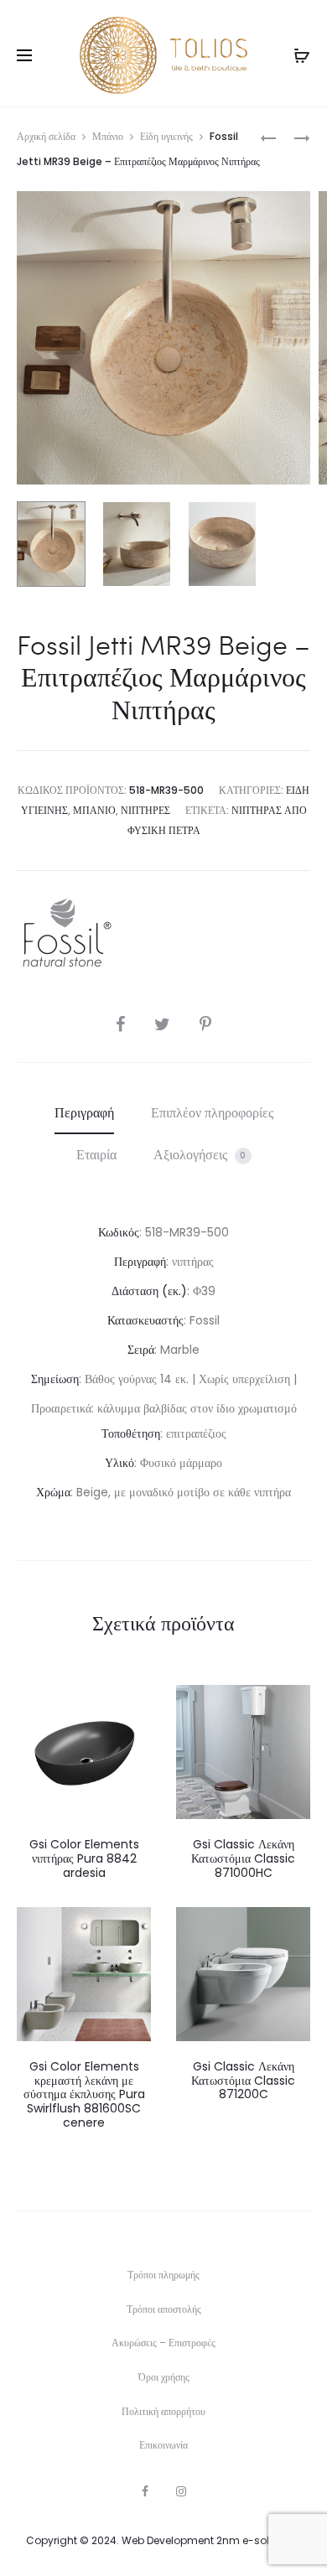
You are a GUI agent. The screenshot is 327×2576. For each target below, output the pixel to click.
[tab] (84, 1113)
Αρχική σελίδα (46, 136)
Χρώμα (53, 1492)
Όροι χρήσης (164, 2377)
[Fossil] (67, 933)
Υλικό (119, 1463)
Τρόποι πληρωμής (163, 2275)
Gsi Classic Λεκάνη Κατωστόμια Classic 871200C (243, 2081)
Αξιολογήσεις (200, 1155)
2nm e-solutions (259, 2540)
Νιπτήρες (145, 810)
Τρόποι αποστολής (164, 2309)
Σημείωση (55, 1379)
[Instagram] (181, 2491)
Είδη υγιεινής (166, 136)
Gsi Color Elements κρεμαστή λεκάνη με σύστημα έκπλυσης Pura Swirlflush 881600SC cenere (84, 2094)
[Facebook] (145, 2491)
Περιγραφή (84, 1113)
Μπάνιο (108, 136)
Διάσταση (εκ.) (149, 1291)
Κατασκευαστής (145, 1320)
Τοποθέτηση (131, 1433)
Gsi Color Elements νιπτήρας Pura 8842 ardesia (84, 1858)
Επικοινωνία (163, 2445)
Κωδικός (119, 1232)
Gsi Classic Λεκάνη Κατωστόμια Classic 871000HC (243, 1858)
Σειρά (141, 1350)
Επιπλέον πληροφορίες (212, 1113)
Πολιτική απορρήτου (163, 2411)
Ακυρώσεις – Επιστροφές (163, 2343)
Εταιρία (96, 1155)
